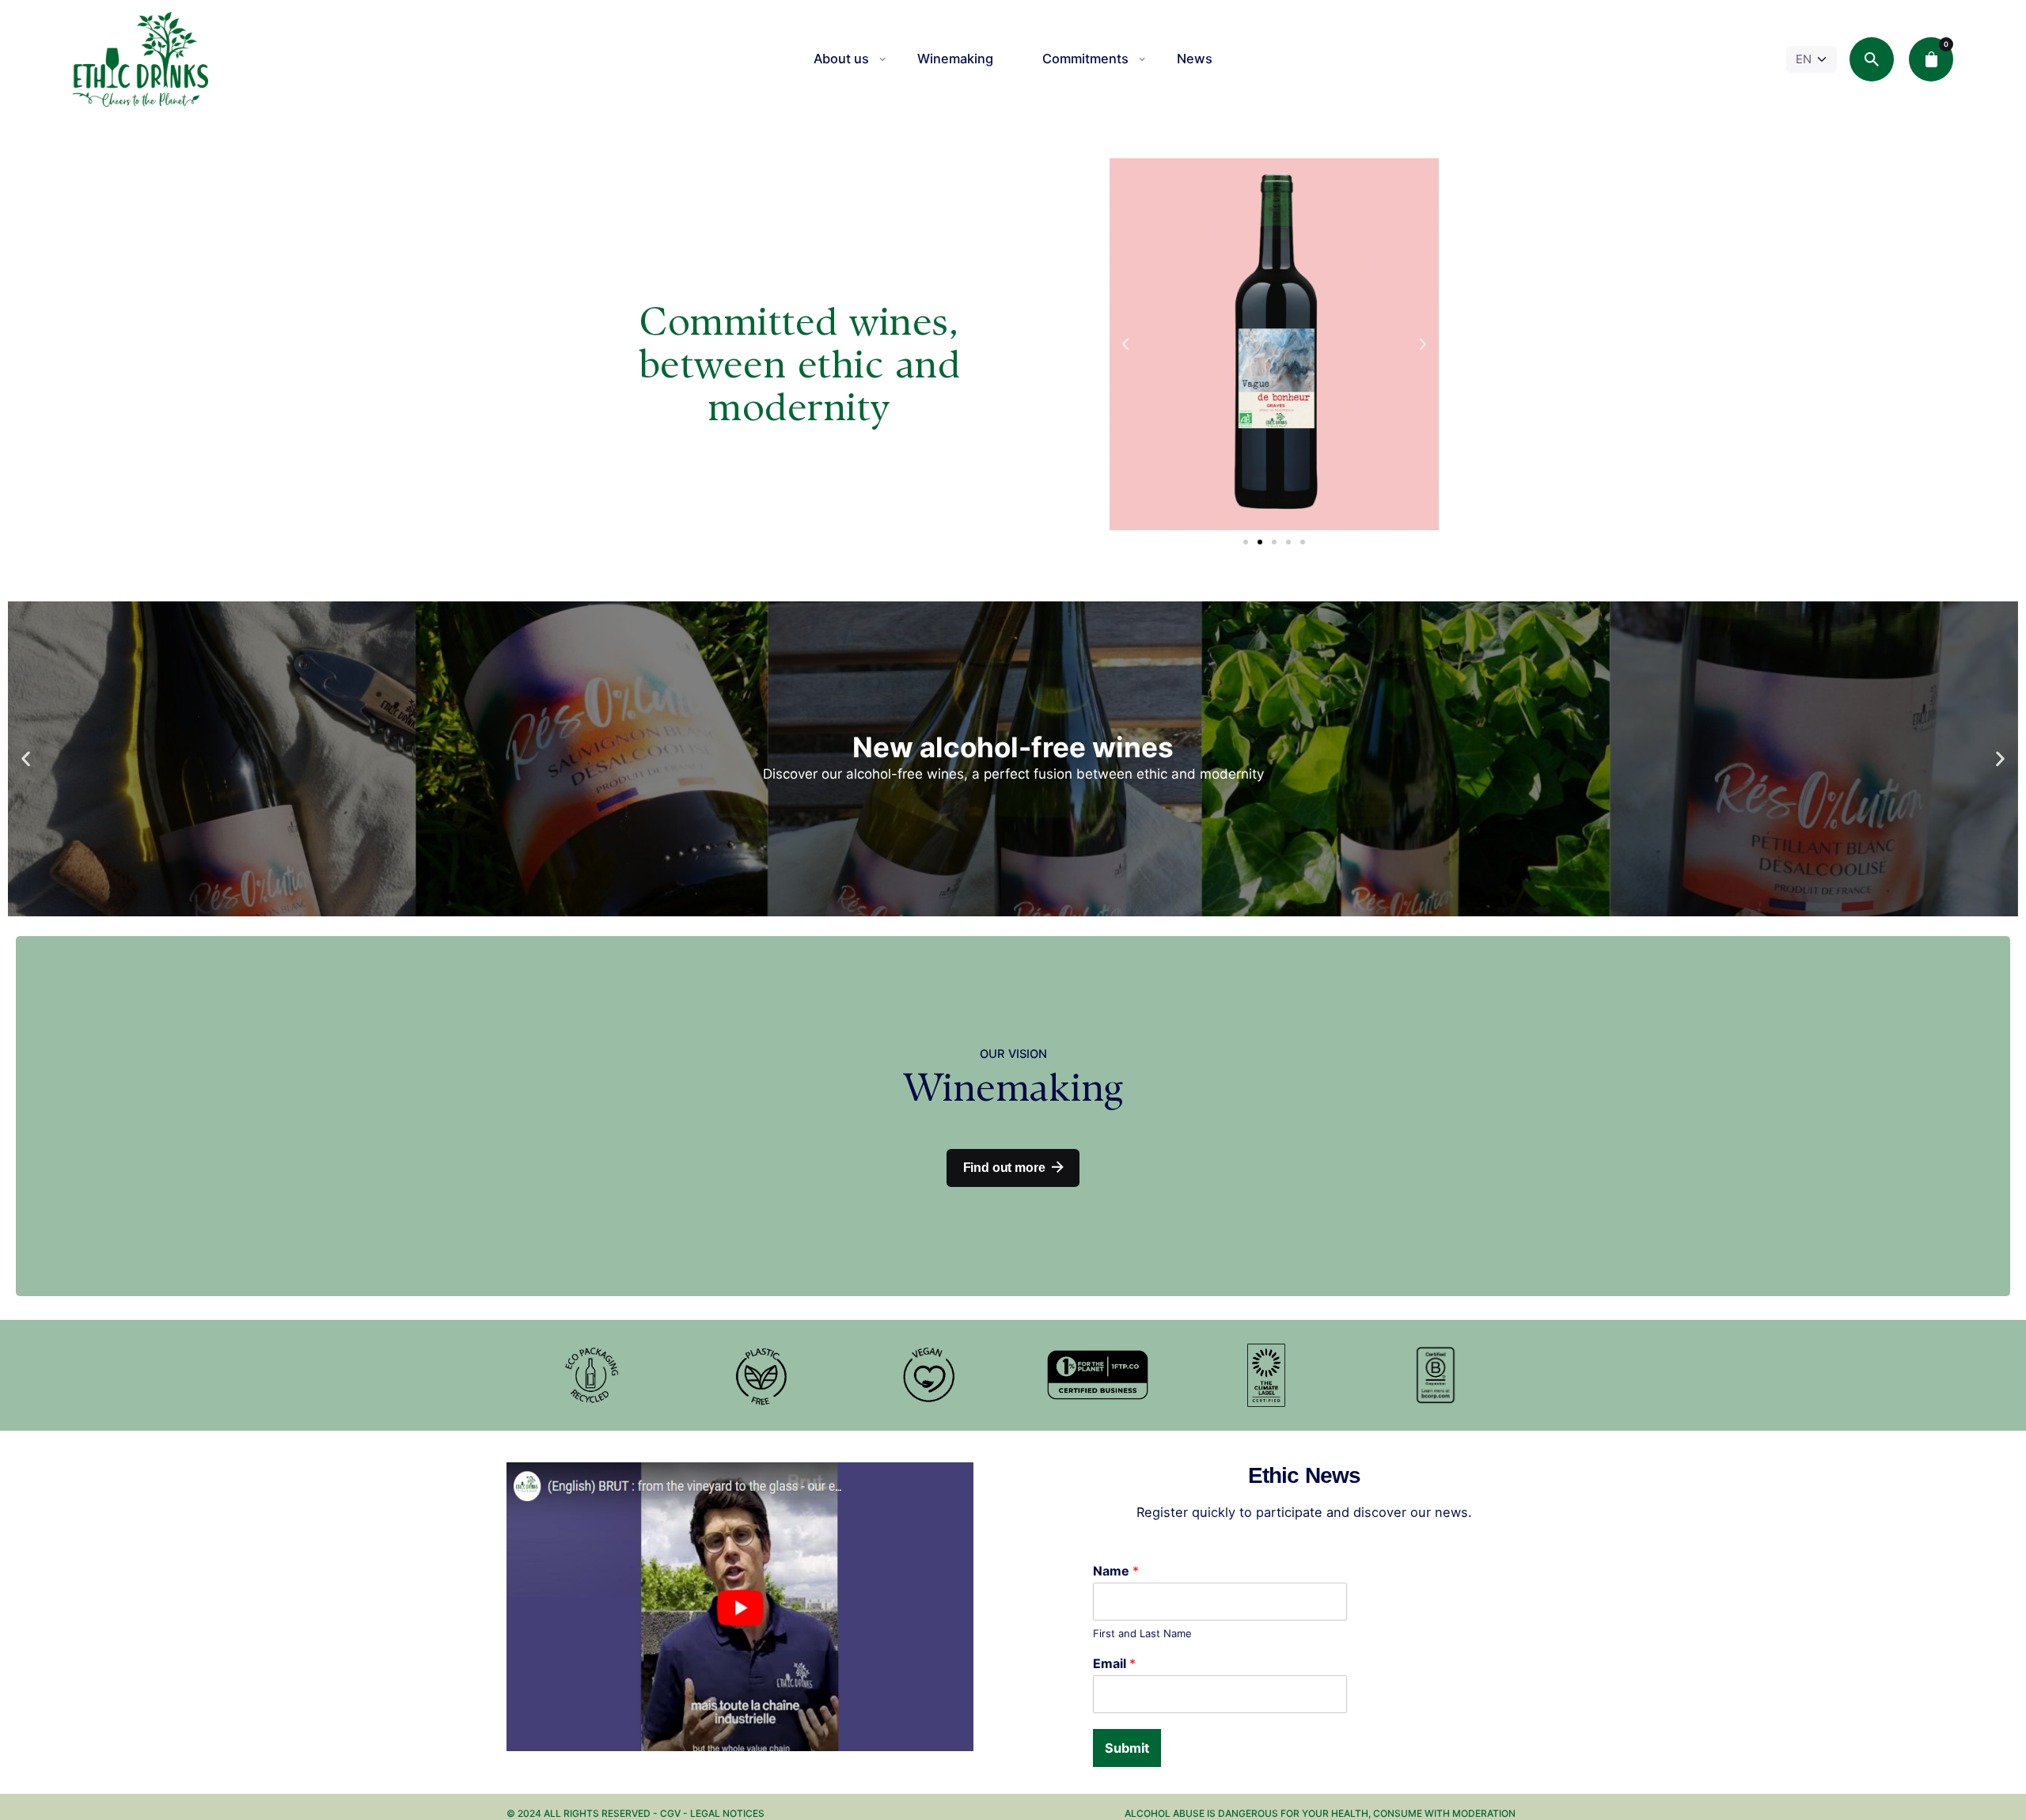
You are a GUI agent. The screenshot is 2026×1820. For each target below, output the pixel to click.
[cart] (1931, 59)
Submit (1127, 1748)
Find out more (1004, 1168)
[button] (1125, 344)
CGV (672, 1813)
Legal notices (727, 1813)
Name (1116, 1571)
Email (1114, 1663)
